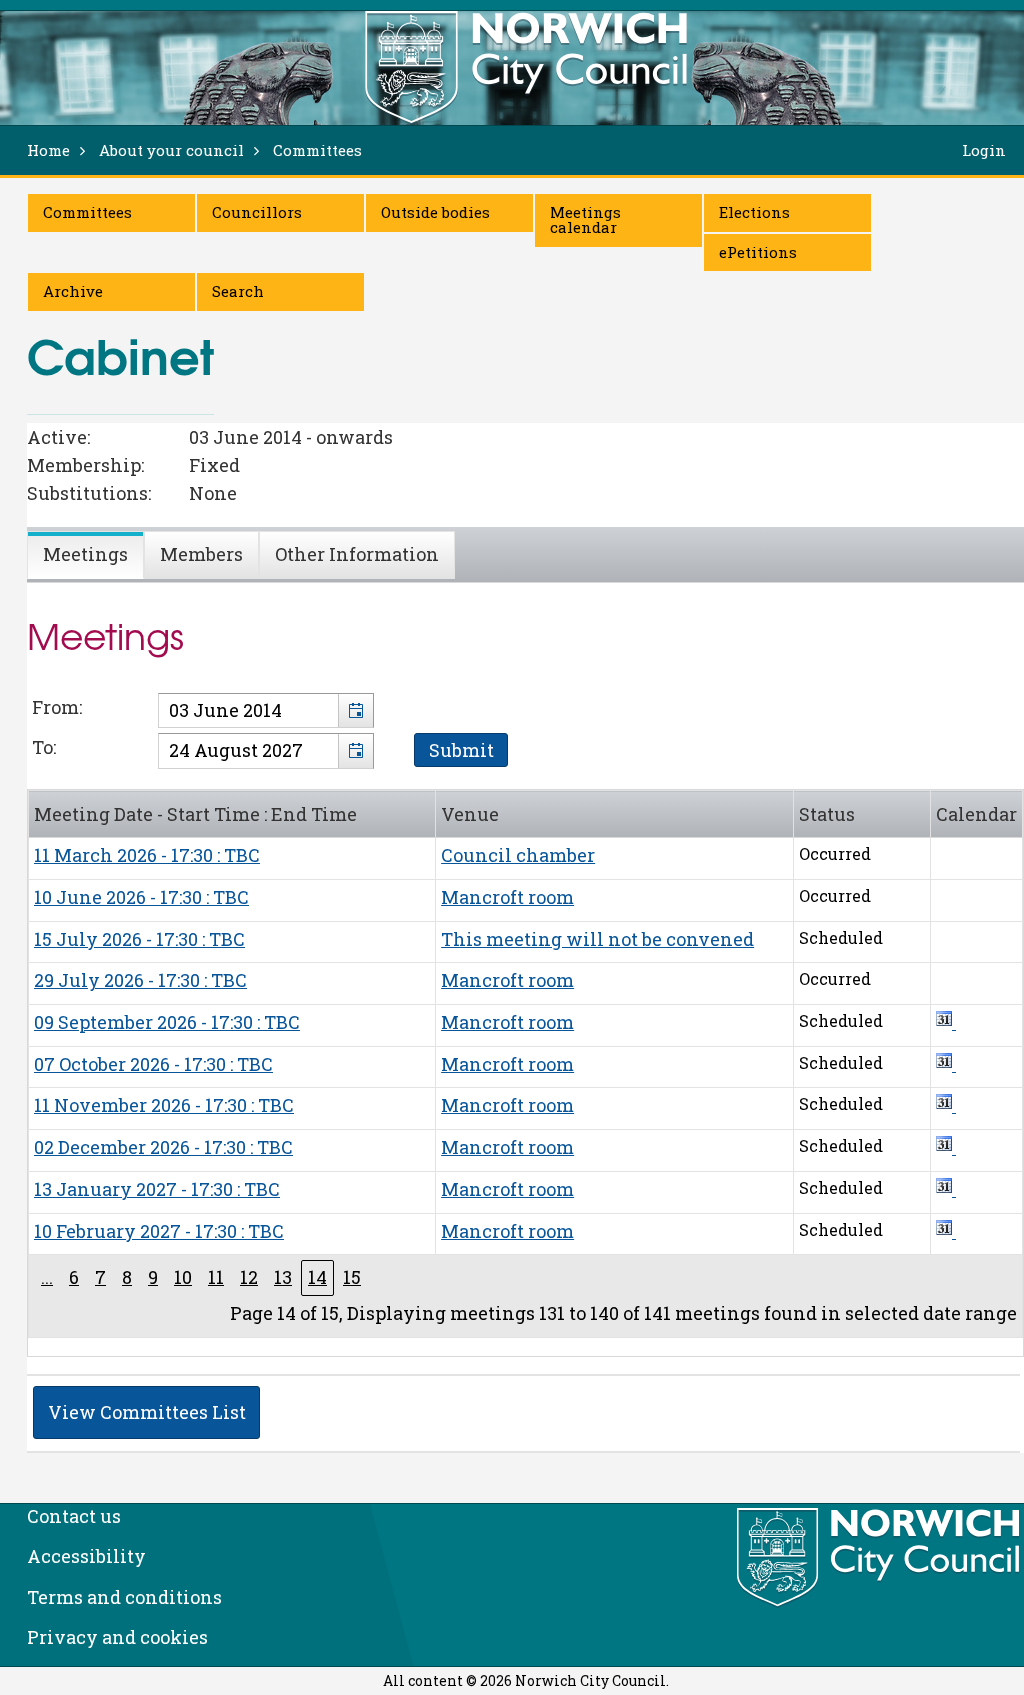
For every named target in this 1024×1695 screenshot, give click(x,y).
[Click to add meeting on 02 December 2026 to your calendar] (946, 1147)
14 (317, 1277)
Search (238, 291)
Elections (754, 212)
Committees (87, 212)
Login (984, 150)
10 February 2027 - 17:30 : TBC (159, 1231)
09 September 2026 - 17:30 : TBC (167, 1022)
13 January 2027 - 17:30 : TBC (157, 1189)
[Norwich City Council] (880, 1558)
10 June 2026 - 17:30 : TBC (141, 897)
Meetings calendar (585, 219)
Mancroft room (507, 897)
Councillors (257, 212)
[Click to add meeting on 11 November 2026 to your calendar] (946, 1105)
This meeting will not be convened (597, 939)
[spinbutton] (266, 711)
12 (249, 1277)
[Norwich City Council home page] (526, 67)
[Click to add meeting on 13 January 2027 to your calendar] (946, 1189)
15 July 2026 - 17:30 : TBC (139, 939)
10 (183, 1277)
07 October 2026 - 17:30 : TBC (153, 1064)
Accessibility (86, 1556)
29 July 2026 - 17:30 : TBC (140, 980)
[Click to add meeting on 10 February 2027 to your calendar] (946, 1231)
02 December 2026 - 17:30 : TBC (163, 1147)
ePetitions (758, 252)
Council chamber (518, 855)
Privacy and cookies (117, 1637)
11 (216, 1277)
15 (352, 1277)
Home (48, 150)
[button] (355, 711)
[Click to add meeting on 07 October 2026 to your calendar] (946, 1064)
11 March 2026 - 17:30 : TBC (147, 855)
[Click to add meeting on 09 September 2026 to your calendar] (946, 1022)
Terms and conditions (124, 1597)
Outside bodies (435, 212)
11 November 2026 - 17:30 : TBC (164, 1105)
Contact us (74, 1516)
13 (283, 1277)
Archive (73, 291)
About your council (171, 150)
